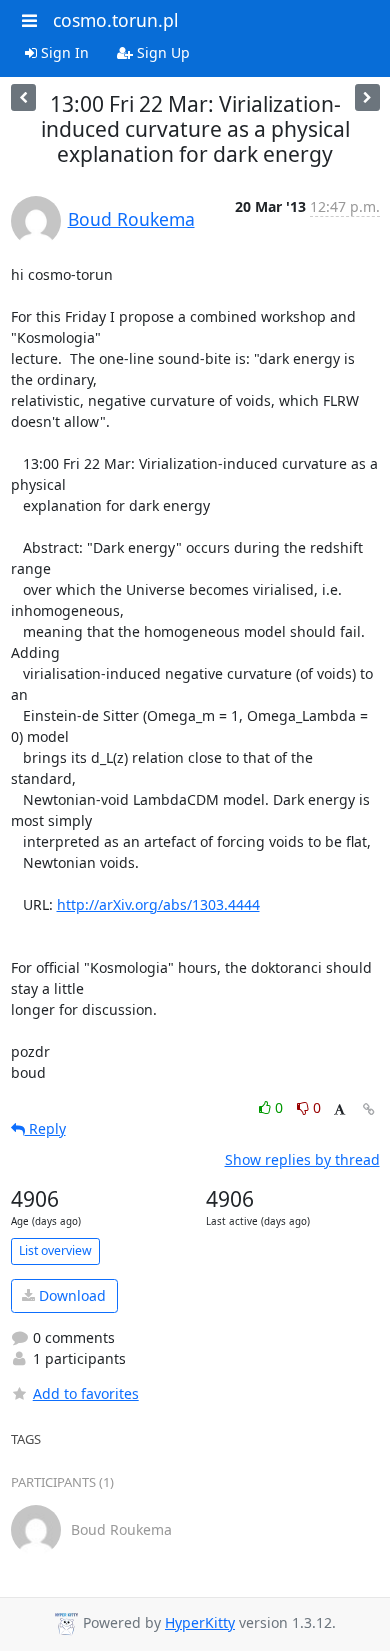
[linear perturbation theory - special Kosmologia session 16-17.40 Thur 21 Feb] (367, 97)
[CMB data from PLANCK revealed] (23, 97)
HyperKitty (200, 1622)
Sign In (63, 52)
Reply (45, 1128)
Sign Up (161, 52)
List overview (55, 1250)
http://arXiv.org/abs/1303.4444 (158, 904)
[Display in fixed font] (339, 1110)
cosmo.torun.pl (116, 20)
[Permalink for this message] (369, 1109)
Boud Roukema (131, 219)
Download (70, 1295)
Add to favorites (86, 1393)
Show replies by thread (302, 1159)
